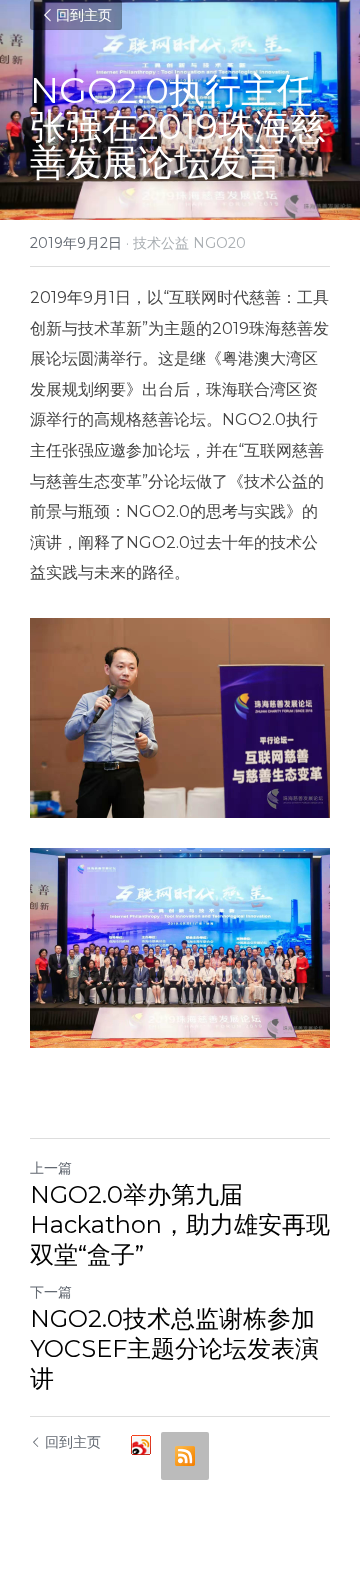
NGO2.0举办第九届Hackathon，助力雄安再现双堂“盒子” (180, 1224)
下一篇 (51, 1292)
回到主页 (84, 15)
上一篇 (51, 1168)
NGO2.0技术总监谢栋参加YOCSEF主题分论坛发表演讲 (174, 1348)
